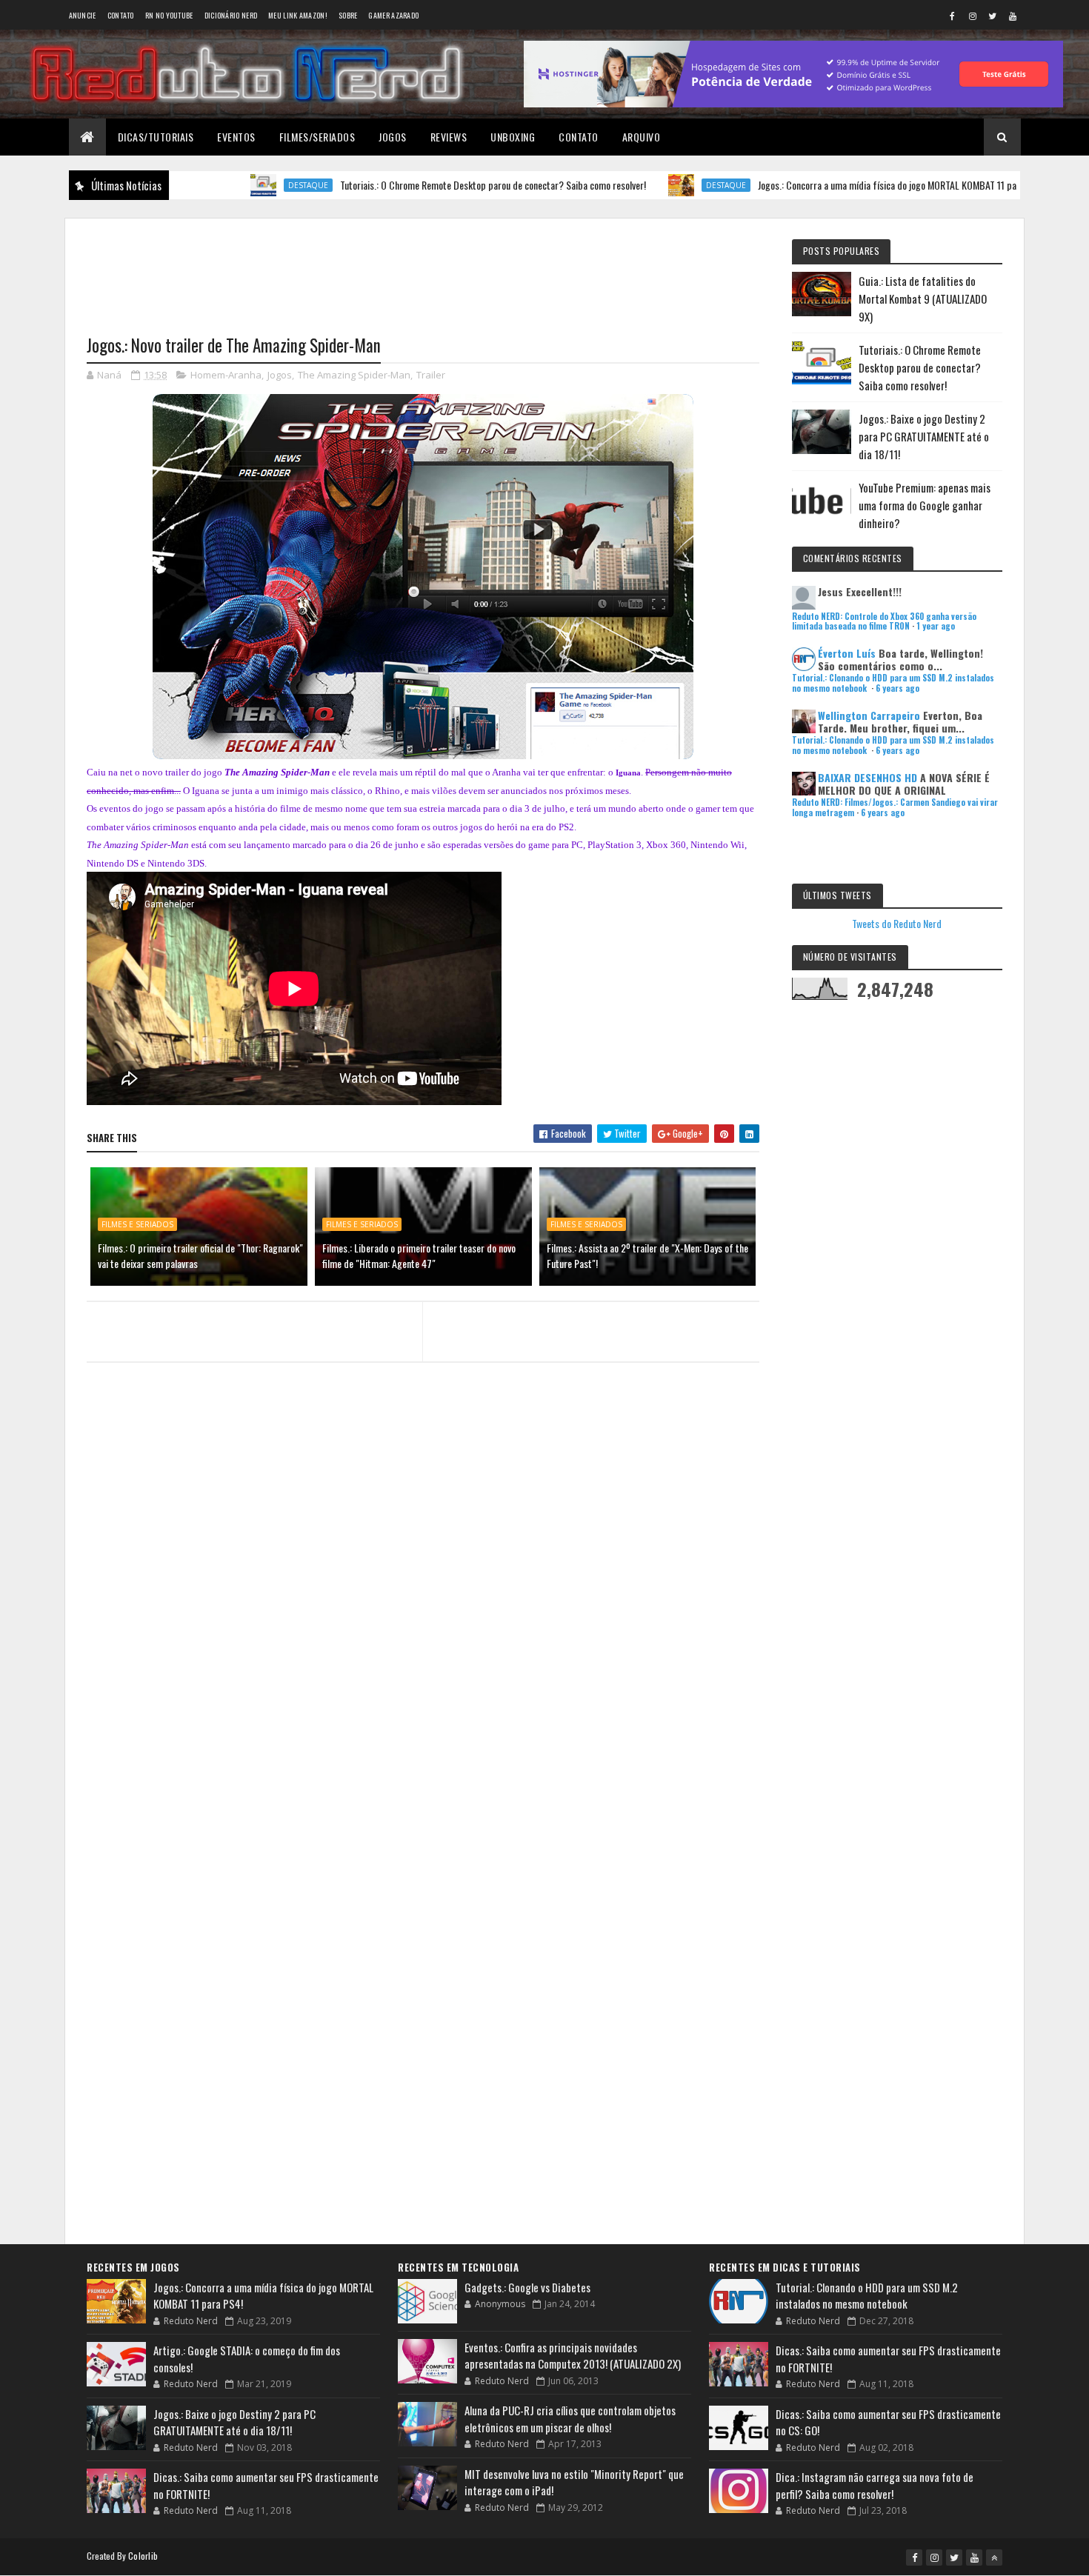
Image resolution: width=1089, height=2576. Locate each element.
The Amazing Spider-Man (354, 375)
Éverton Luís (847, 653)
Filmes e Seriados (137, 1224)
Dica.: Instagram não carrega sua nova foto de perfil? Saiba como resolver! (875, 2485)
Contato (121, 15)
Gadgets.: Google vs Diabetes (527, 2287)
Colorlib (143, 2556)
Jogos (393, 137)
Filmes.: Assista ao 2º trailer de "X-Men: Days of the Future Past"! (647, 1255)
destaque (225, 185)
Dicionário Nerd (231, 15)
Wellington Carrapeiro (869, 715)
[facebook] (953, 16)
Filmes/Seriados (317, 137)
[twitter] (993, 16)
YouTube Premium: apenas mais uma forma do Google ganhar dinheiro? (925, 505)
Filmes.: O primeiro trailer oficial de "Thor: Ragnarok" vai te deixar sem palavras (200, 1255)
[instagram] (973, 16)
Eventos (236, 137)
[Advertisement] (423, 267)
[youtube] (1013, 16)
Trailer (431, 375)
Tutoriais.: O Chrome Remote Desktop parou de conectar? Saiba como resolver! (410, 185)
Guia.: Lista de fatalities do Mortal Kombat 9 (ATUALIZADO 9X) (923, 298)
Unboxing (513, 137)
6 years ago (897, 688)
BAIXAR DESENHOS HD (867, 777)
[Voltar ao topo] (994, 2557)
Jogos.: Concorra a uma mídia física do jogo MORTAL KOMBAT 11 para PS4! (818, 185)
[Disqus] (423, 1660)
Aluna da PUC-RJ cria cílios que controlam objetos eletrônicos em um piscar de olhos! (570, 2419)
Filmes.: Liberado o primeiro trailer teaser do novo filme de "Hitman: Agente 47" (419, 1255)
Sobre (348, 15)
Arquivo (642, 137)
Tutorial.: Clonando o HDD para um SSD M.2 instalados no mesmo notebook (867, 2296)
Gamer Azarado (393, 15)
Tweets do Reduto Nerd (897, 923)
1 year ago (936, 626)
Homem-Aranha (226, 375)
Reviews (449, 137)
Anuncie (83, 15)
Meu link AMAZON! (298, 15)
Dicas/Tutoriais (156, 137)
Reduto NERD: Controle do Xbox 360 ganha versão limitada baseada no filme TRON (884, 621)
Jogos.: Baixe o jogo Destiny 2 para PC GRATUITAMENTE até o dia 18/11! (924, 436)
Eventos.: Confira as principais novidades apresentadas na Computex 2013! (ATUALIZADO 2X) (573, 2356)
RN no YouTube (169, 15)
